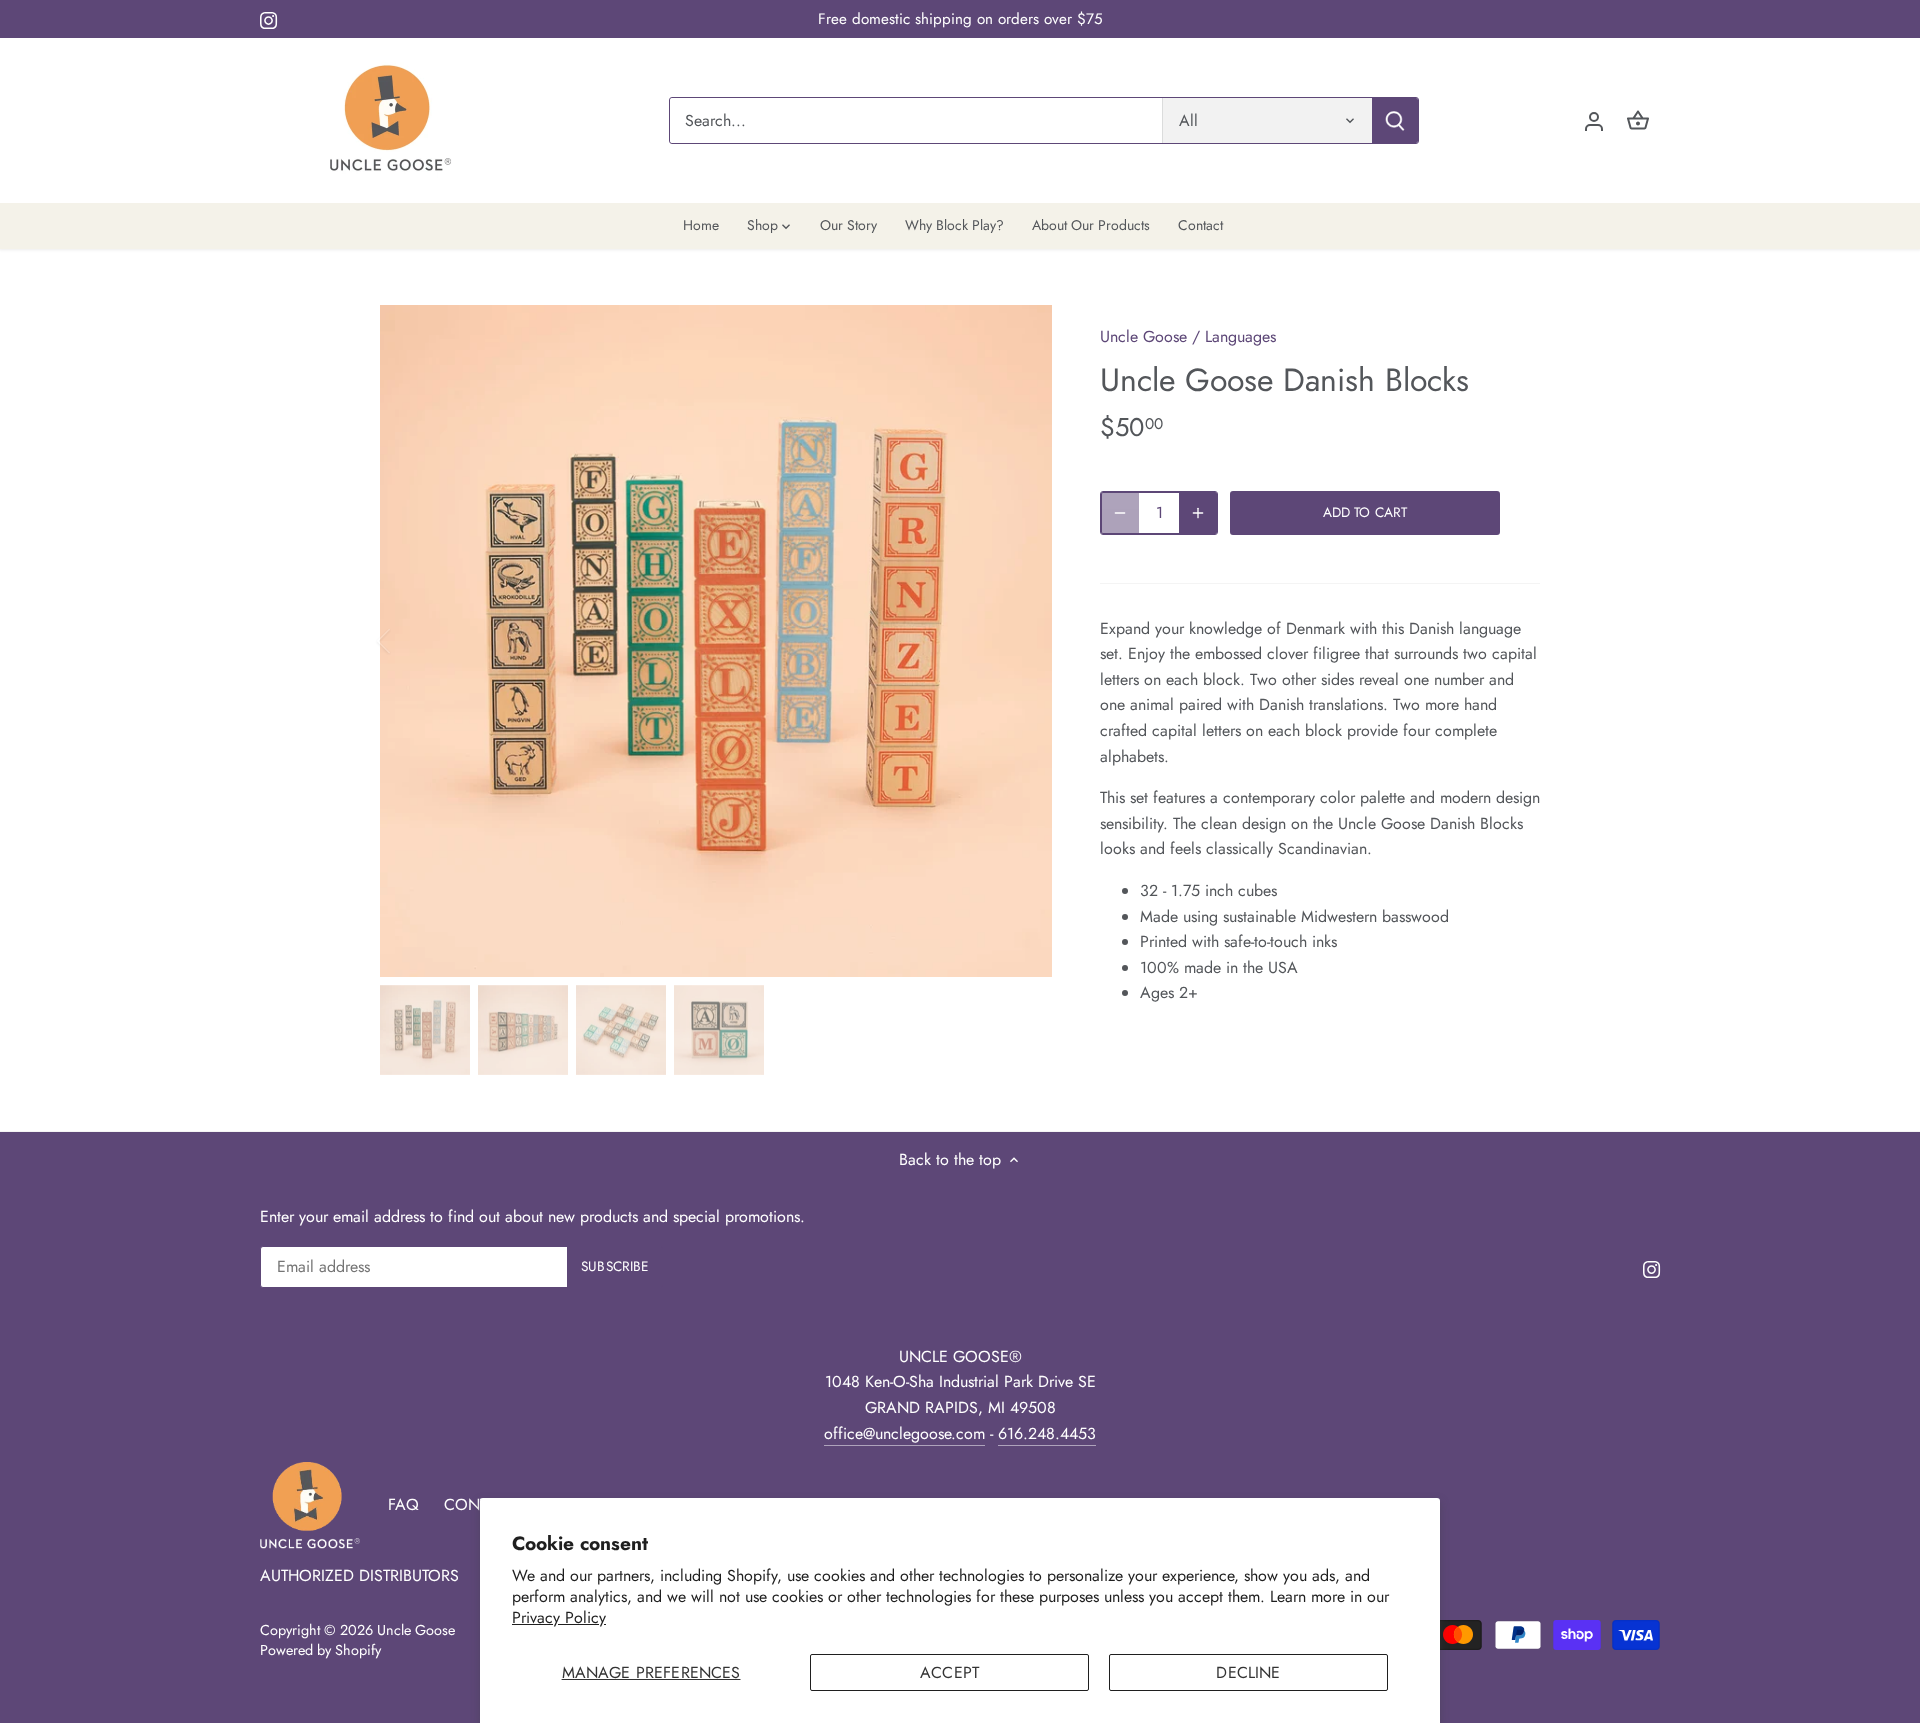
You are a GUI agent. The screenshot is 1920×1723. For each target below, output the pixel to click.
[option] (716, 641)
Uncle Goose (1143, 336)
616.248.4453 (1047, 1433)
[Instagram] (268, 19)
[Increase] (1198, 513)
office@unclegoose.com (904, 1433)
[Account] (1594, 120)
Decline (1248, 1672)
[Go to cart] (1638, 120)
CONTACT (479, 1504)
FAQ (403, 1504)
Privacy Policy (559, 1617)
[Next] (1022, 641)
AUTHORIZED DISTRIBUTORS (359, 1575)
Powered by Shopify (320, 1650)
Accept (949, 1672)
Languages (1240, 336)
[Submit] (1395, 120)
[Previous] (410, 641)
